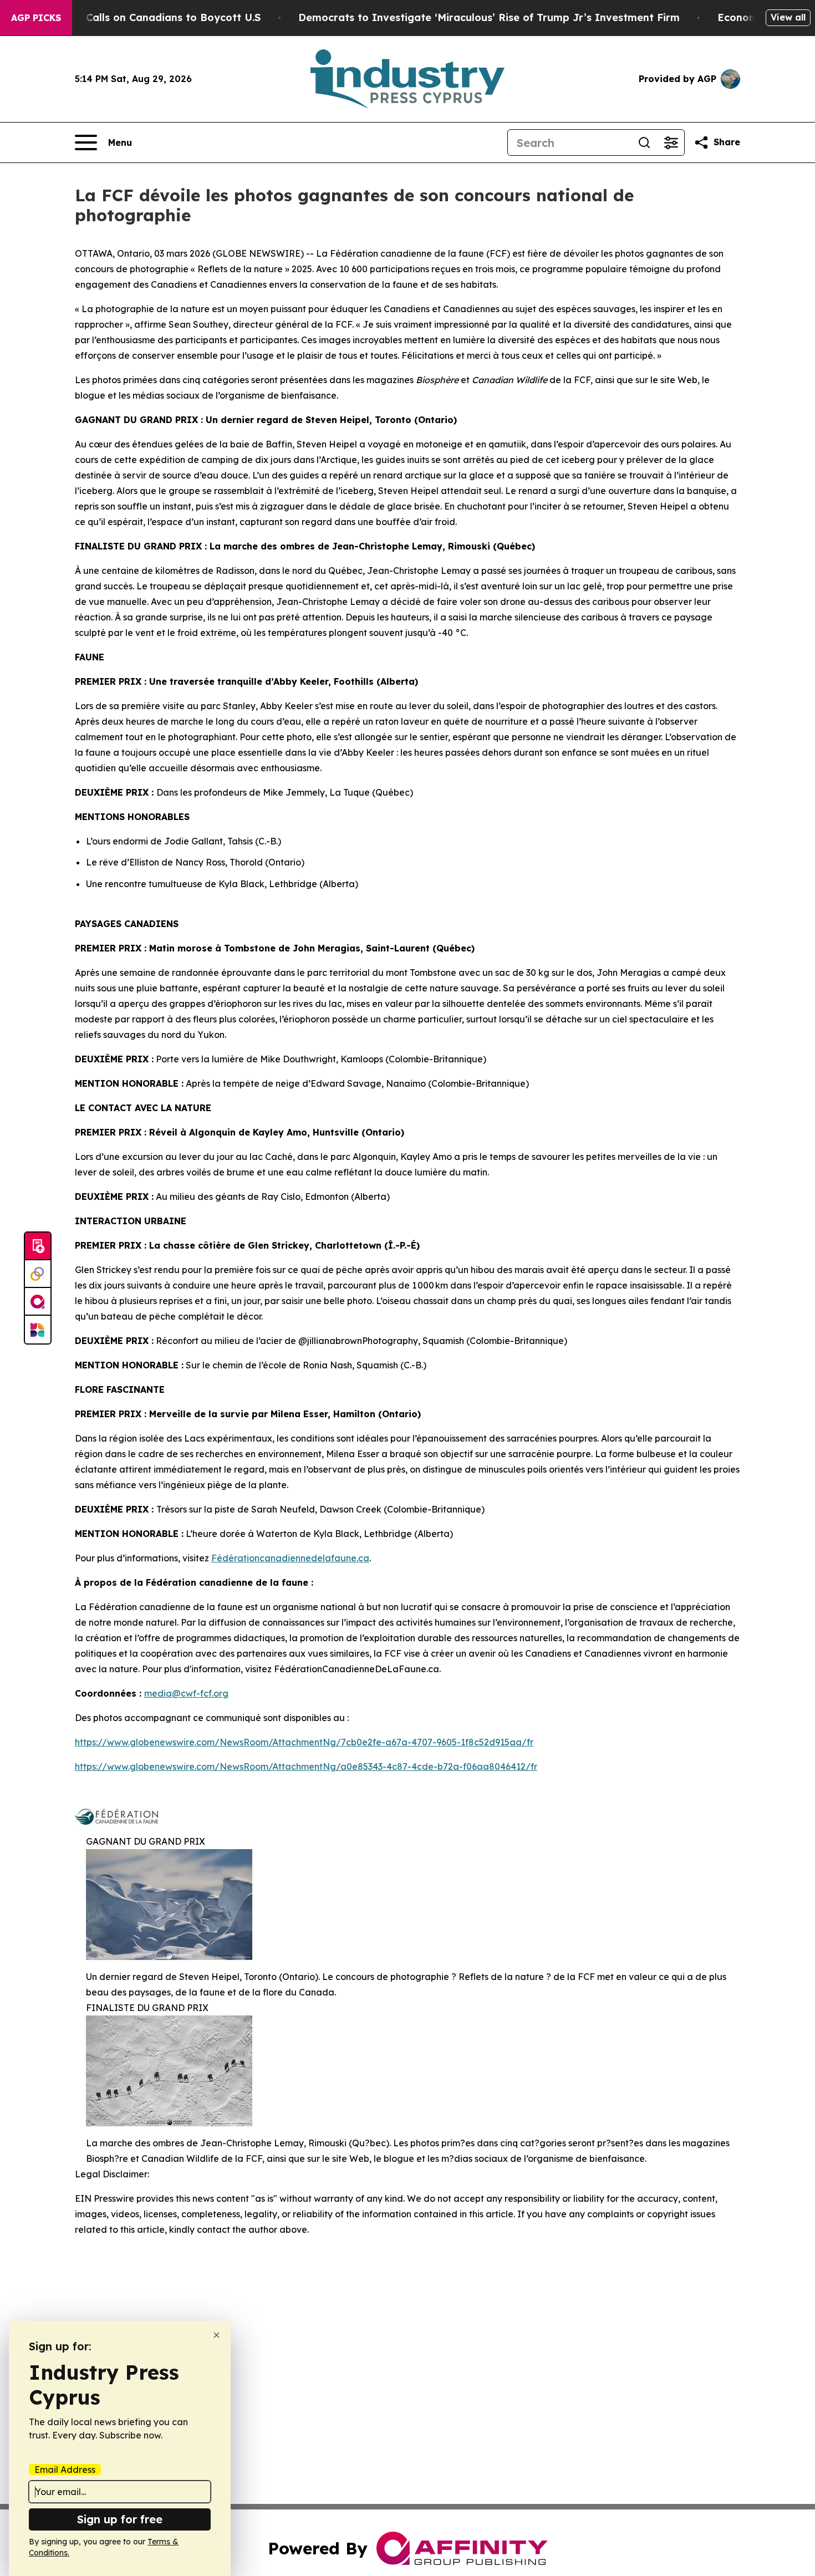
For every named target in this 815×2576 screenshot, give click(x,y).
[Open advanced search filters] (671, 142)
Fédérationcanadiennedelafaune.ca (290, 1558)
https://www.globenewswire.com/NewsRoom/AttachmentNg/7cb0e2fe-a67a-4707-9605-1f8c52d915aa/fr (304, 1742)
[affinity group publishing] (38, 1302)
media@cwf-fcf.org (186, 1693)
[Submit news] (38, 1246)
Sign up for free (120, 2519)
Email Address (65, 2470)
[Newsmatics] (38, 1330)
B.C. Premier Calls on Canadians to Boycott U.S (141, 17)
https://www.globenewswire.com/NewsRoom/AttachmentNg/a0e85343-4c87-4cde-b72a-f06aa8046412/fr (306, 1766)
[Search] (644, 142)
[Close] (217, 2335)
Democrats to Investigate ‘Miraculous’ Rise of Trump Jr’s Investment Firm (489, 17)
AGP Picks (36, 18)
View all (788, 17)
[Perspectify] (38, 1274)
